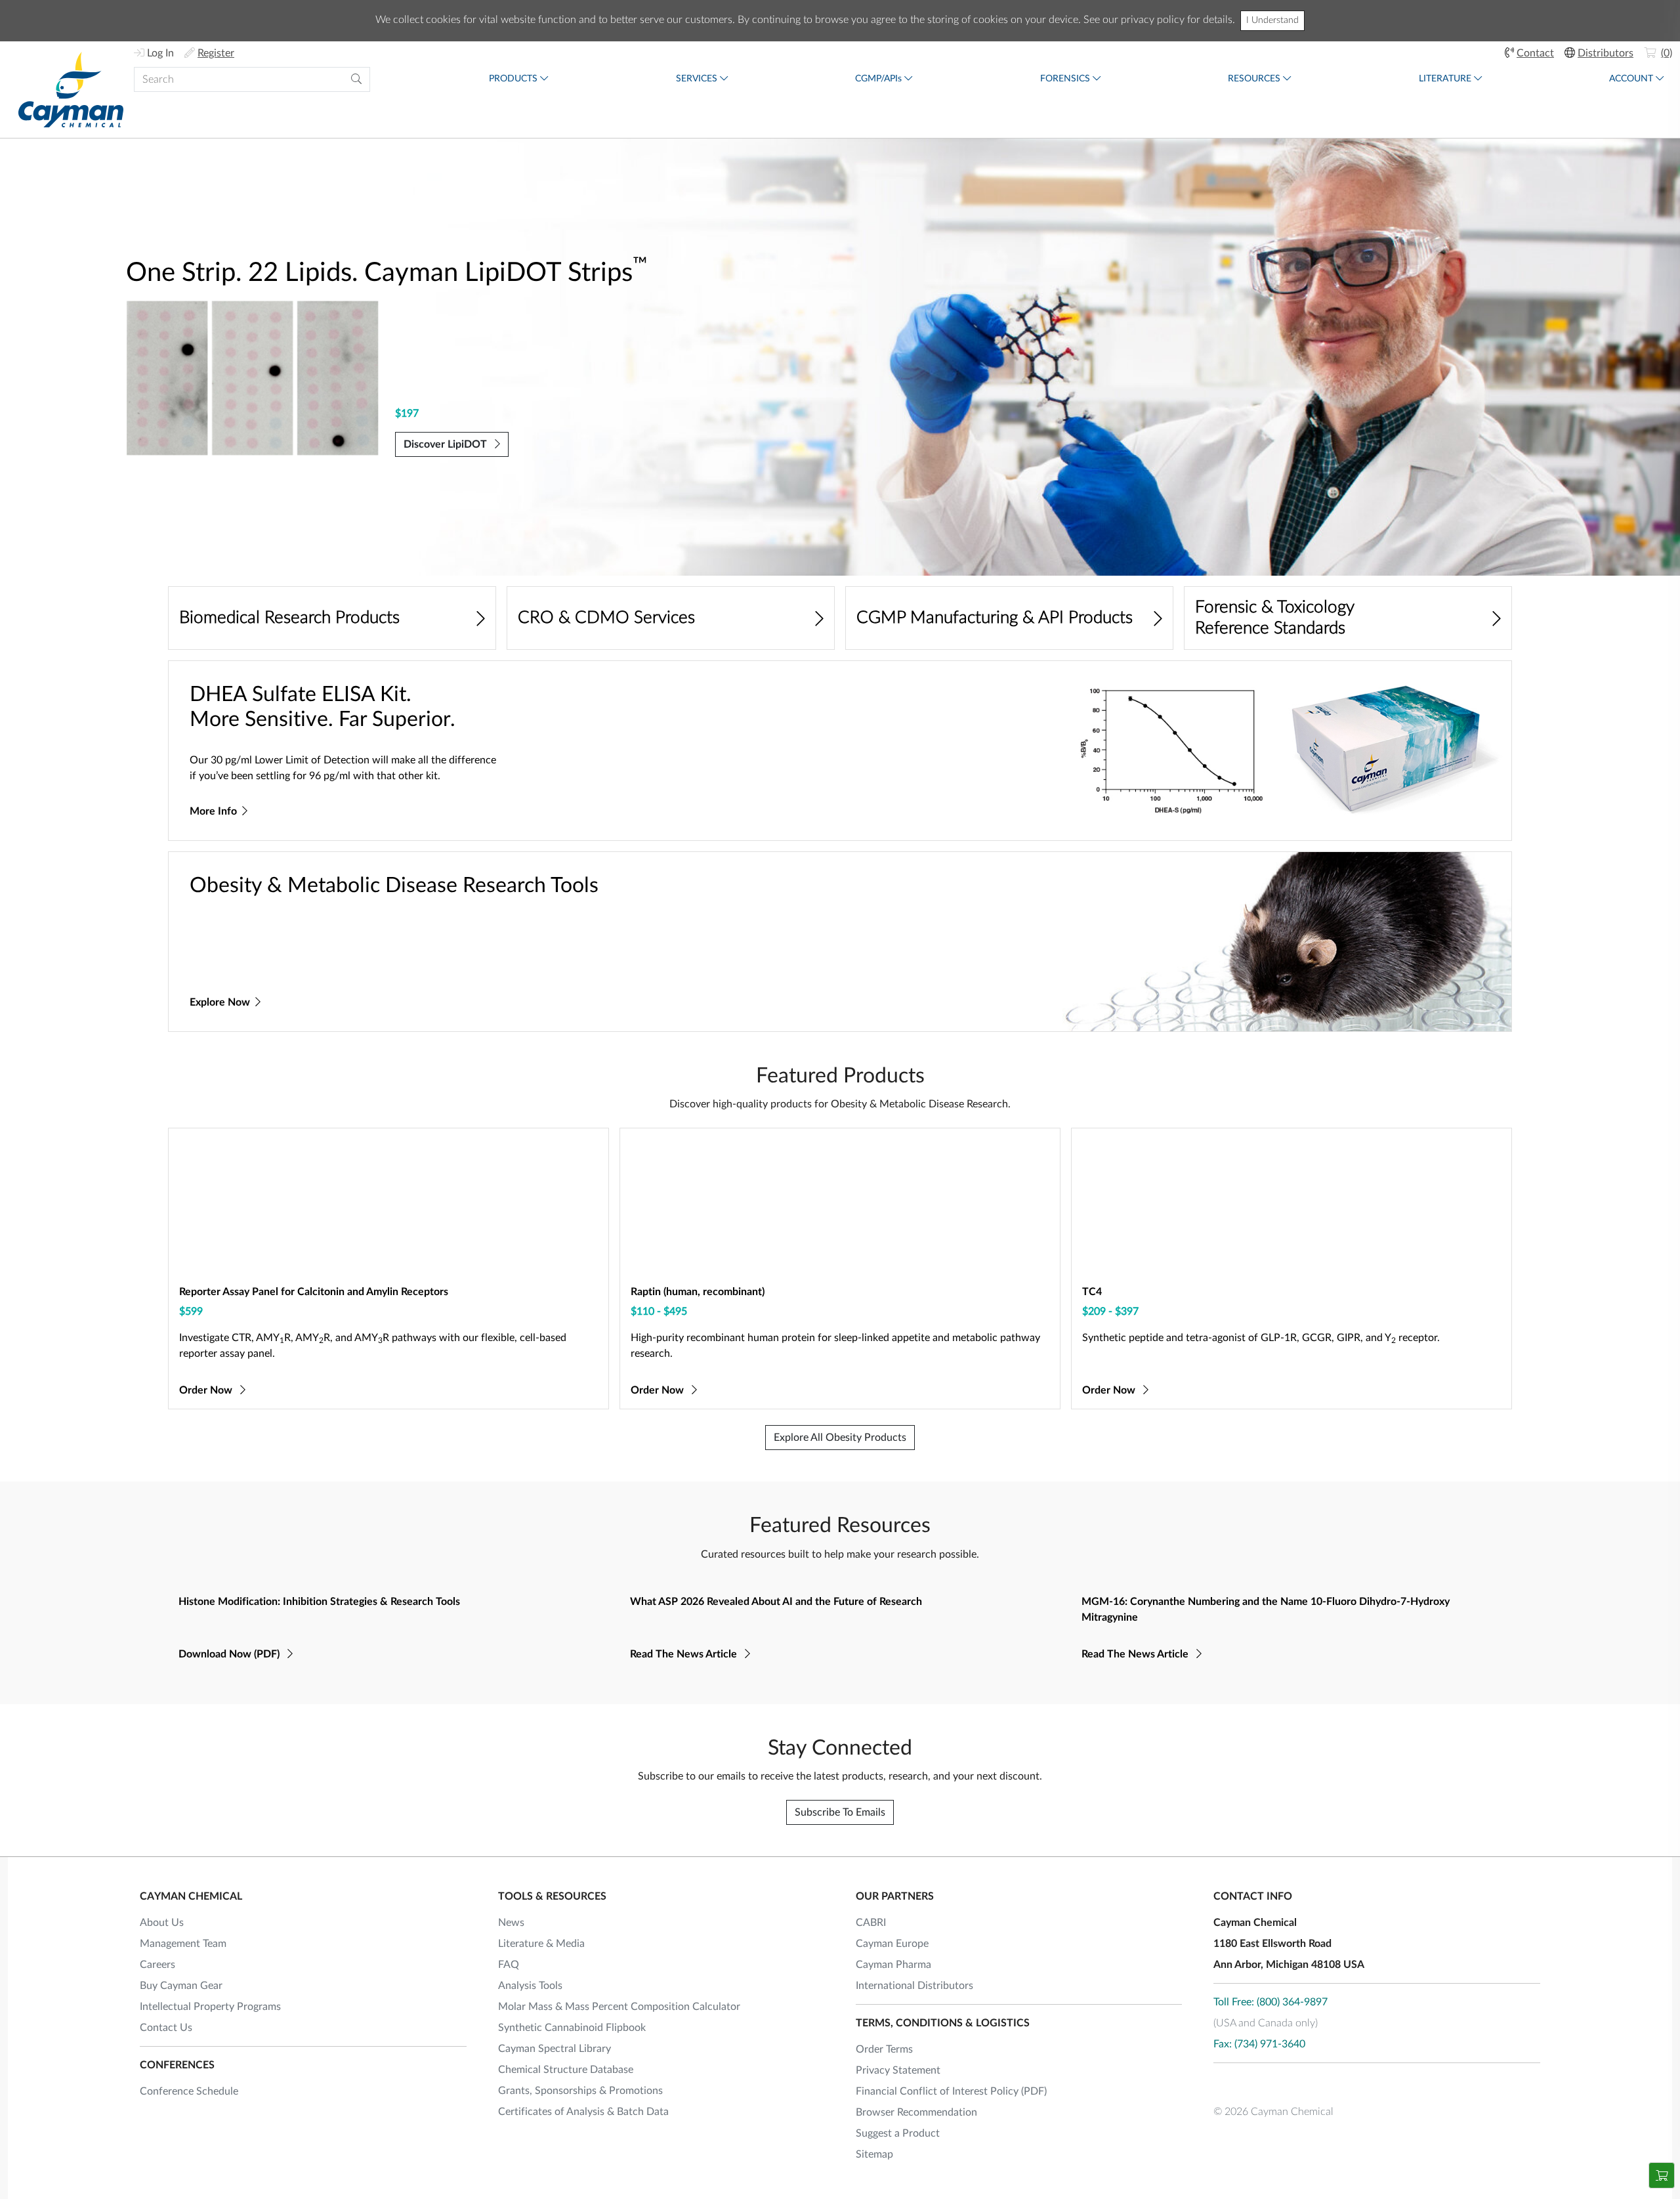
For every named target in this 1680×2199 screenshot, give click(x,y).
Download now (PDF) (230, 1654)
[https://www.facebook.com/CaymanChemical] (1223, 2083)
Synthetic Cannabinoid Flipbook (572, 2028)
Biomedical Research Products (289, 618)
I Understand (1272, 20)
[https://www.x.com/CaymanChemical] (1259, 2083)
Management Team (183, 1944)
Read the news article (685, 1654)
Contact (1535, 53)
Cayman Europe (892, 1944)
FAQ (509, 1965)
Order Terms (884, 2049)
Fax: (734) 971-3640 (1259, 2044)
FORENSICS (1065, 79)
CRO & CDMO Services (606, 618)
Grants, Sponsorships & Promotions (580, 2091)
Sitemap (874, 2154)
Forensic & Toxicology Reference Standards (1275, 617)
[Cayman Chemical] (71, 90)
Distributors (1606, 53)
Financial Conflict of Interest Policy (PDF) (951, 2091)
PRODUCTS (513, 79)
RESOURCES (1254, 79)
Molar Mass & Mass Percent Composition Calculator (619, 2007)
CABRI (871, 1923)
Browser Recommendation (916, 2112)
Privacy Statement (898, 2070)
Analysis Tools (530, 1986)
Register (216, 53)
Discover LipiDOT (447, 444)
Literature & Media (541, 1944)
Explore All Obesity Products (840, 1438)
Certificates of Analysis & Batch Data (583, 2112)
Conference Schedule (189, 2091)
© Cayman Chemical (1273, 2112)
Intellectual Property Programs (210, 2007)
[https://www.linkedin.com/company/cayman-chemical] (1294, 2083)
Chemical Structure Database (566, 2070)
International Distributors (914, 1986)
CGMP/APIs (878, 79)
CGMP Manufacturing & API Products (995, 618)
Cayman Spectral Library (555, 2049)
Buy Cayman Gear (181, 1986)
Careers (157, 1965)
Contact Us (166, 2028)
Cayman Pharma (893, 1965)
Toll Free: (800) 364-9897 (1270, 2002)
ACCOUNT (1631, 79)
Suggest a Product (898, 2133)
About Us (162, 1923)
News (511, 1923)
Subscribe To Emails (840, 1812)
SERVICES (697, 79)
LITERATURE (1445, 79)
